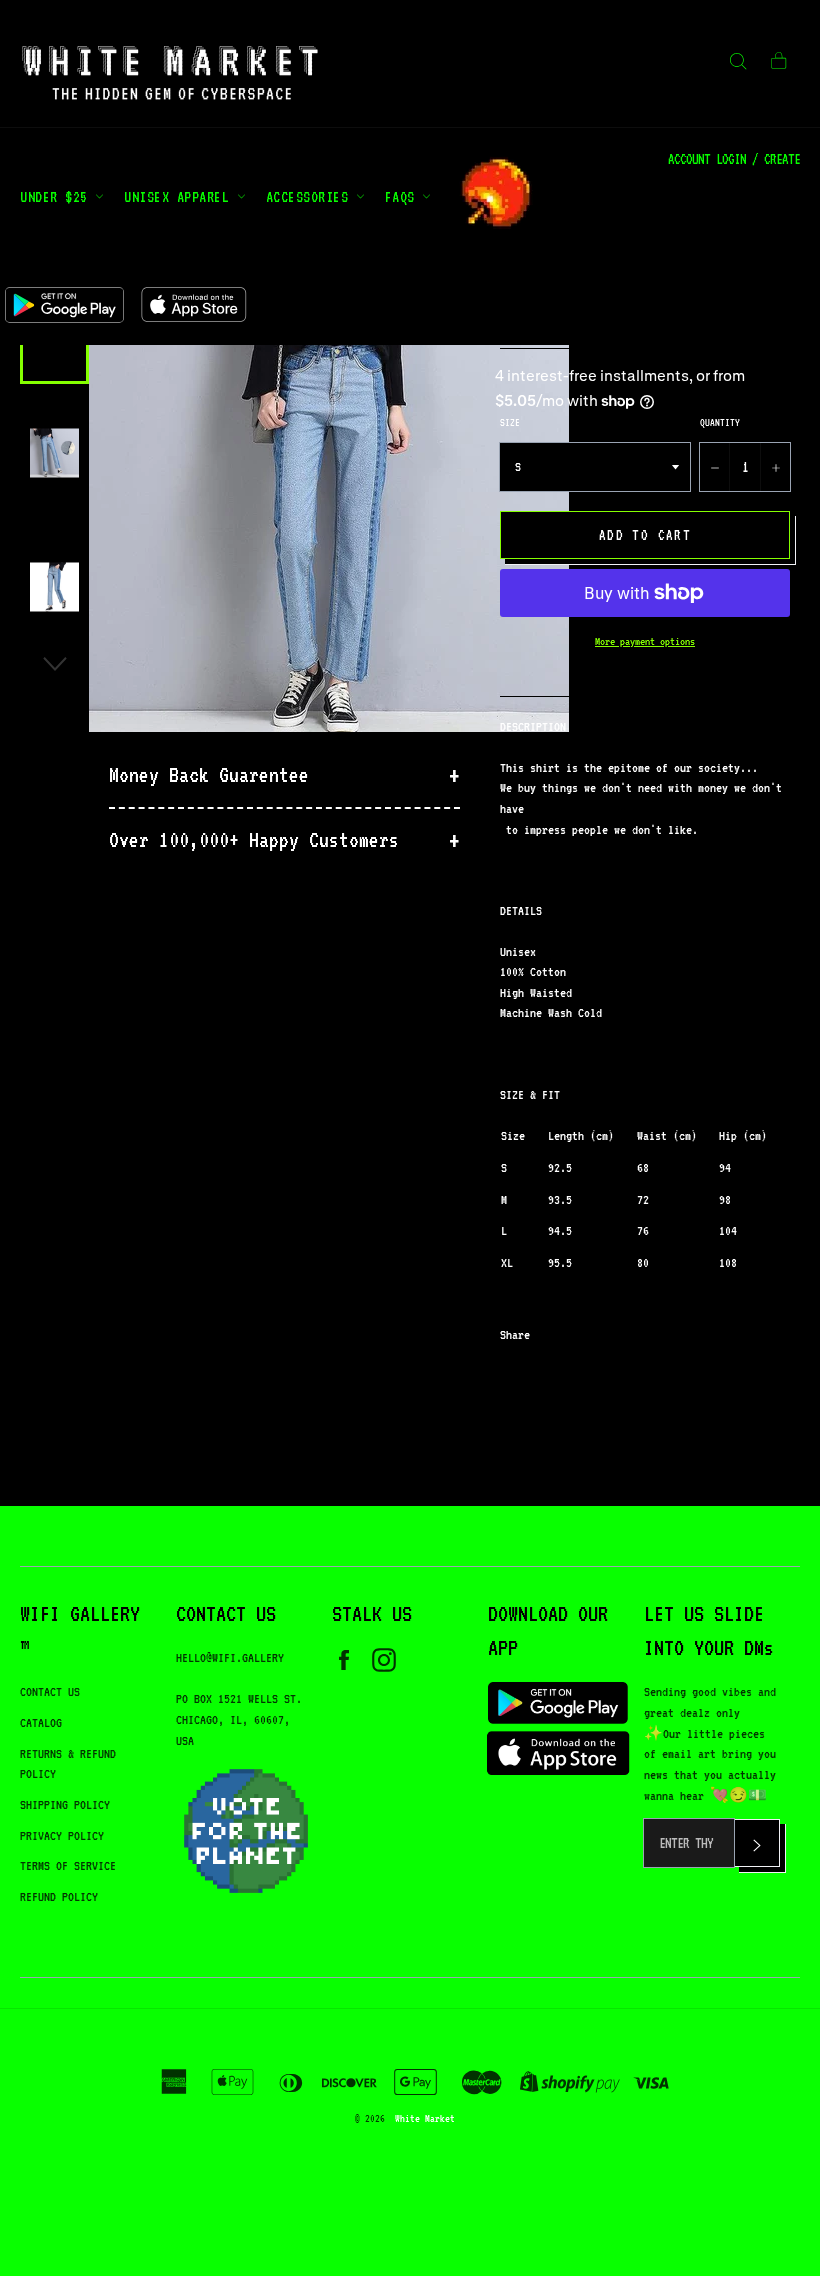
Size (510, 422)
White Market (425, 2118)
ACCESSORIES (311, 196)
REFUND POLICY (59, 1896)
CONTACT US (50, 1691)
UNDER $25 (57, 196)
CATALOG (41, 1722)
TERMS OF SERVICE (68, 1865)
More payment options (645, 641)
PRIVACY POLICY (62, 1835)
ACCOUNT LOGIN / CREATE (734, 159)
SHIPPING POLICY (65, 1804)
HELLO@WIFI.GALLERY (230, 1657)
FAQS (404, 196)
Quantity (720, 422)
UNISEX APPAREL (180, 196)
